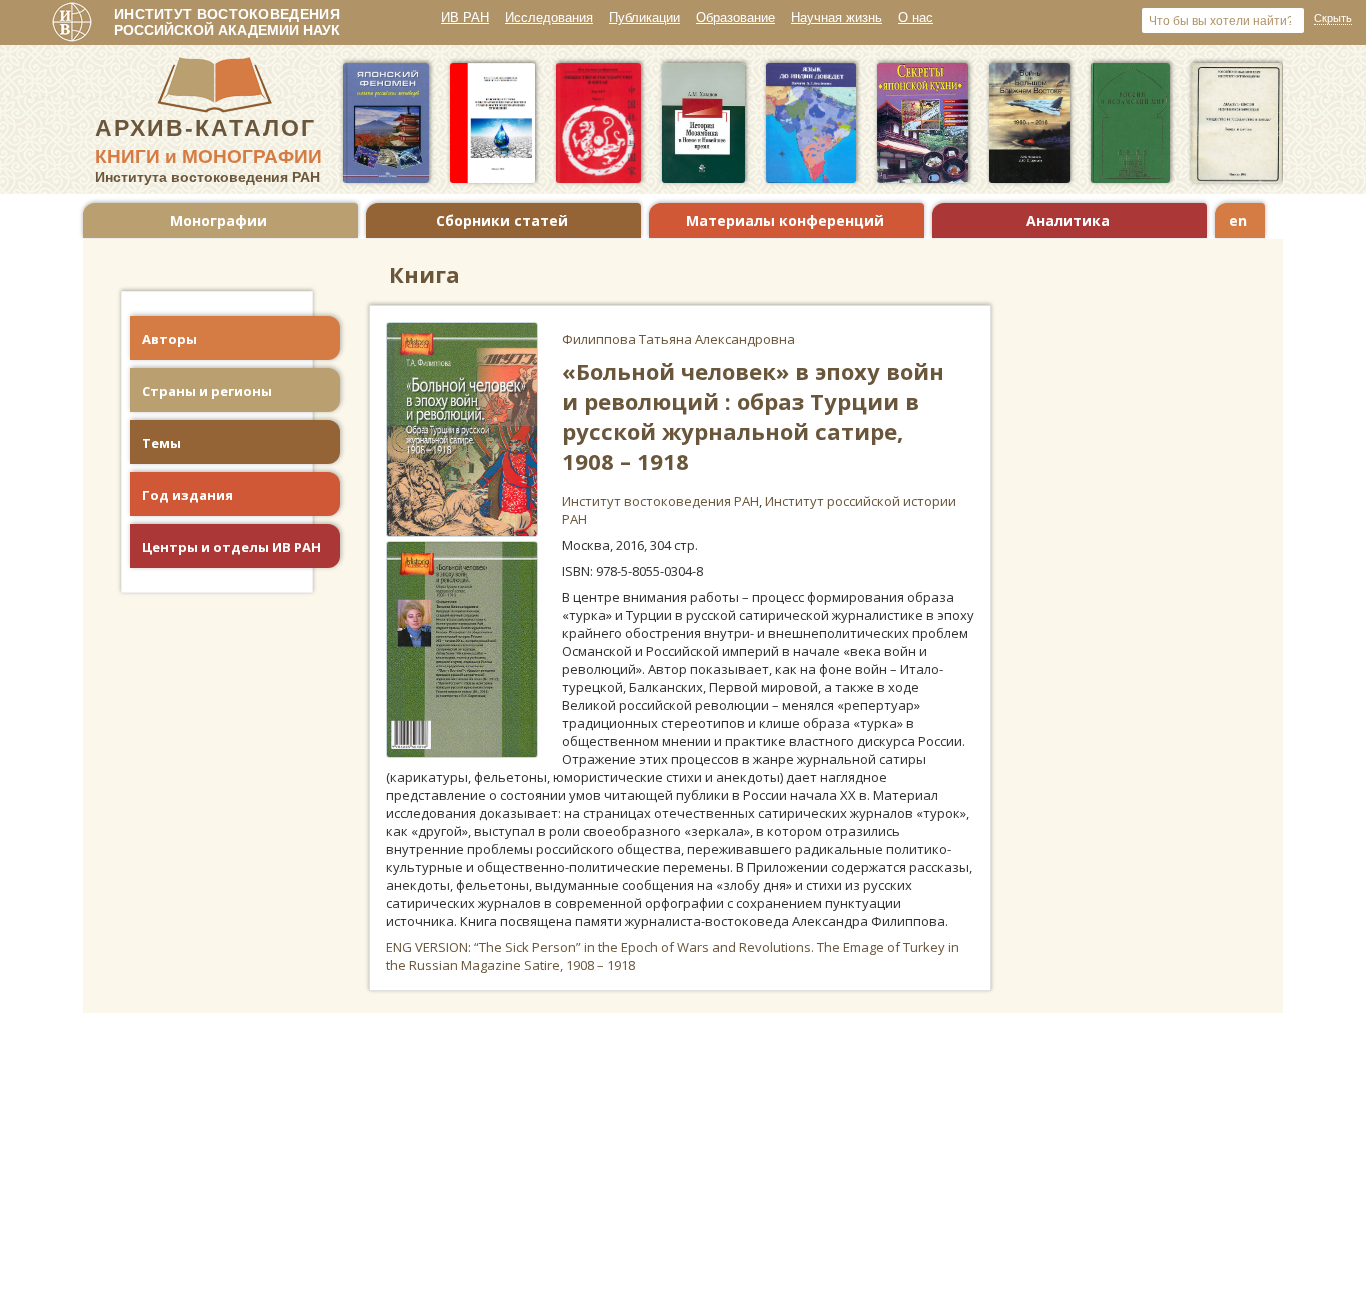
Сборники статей (502, 220)
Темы (161, 443)
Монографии (218, 220)
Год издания (187, 495)
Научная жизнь (836, 17)
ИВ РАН (465, 17)
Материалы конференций (785, 220)
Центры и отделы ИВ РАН (231, 547)
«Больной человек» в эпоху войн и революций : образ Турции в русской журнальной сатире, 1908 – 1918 (753, 416)
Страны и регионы (207, 391)
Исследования (549, 17)
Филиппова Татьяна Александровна (678, 339)
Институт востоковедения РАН (660, 501)
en (1238, 220)
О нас (915, 17)
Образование (735, 17)
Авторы (169, 339)
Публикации (644, 17)
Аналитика (1068, 220)
